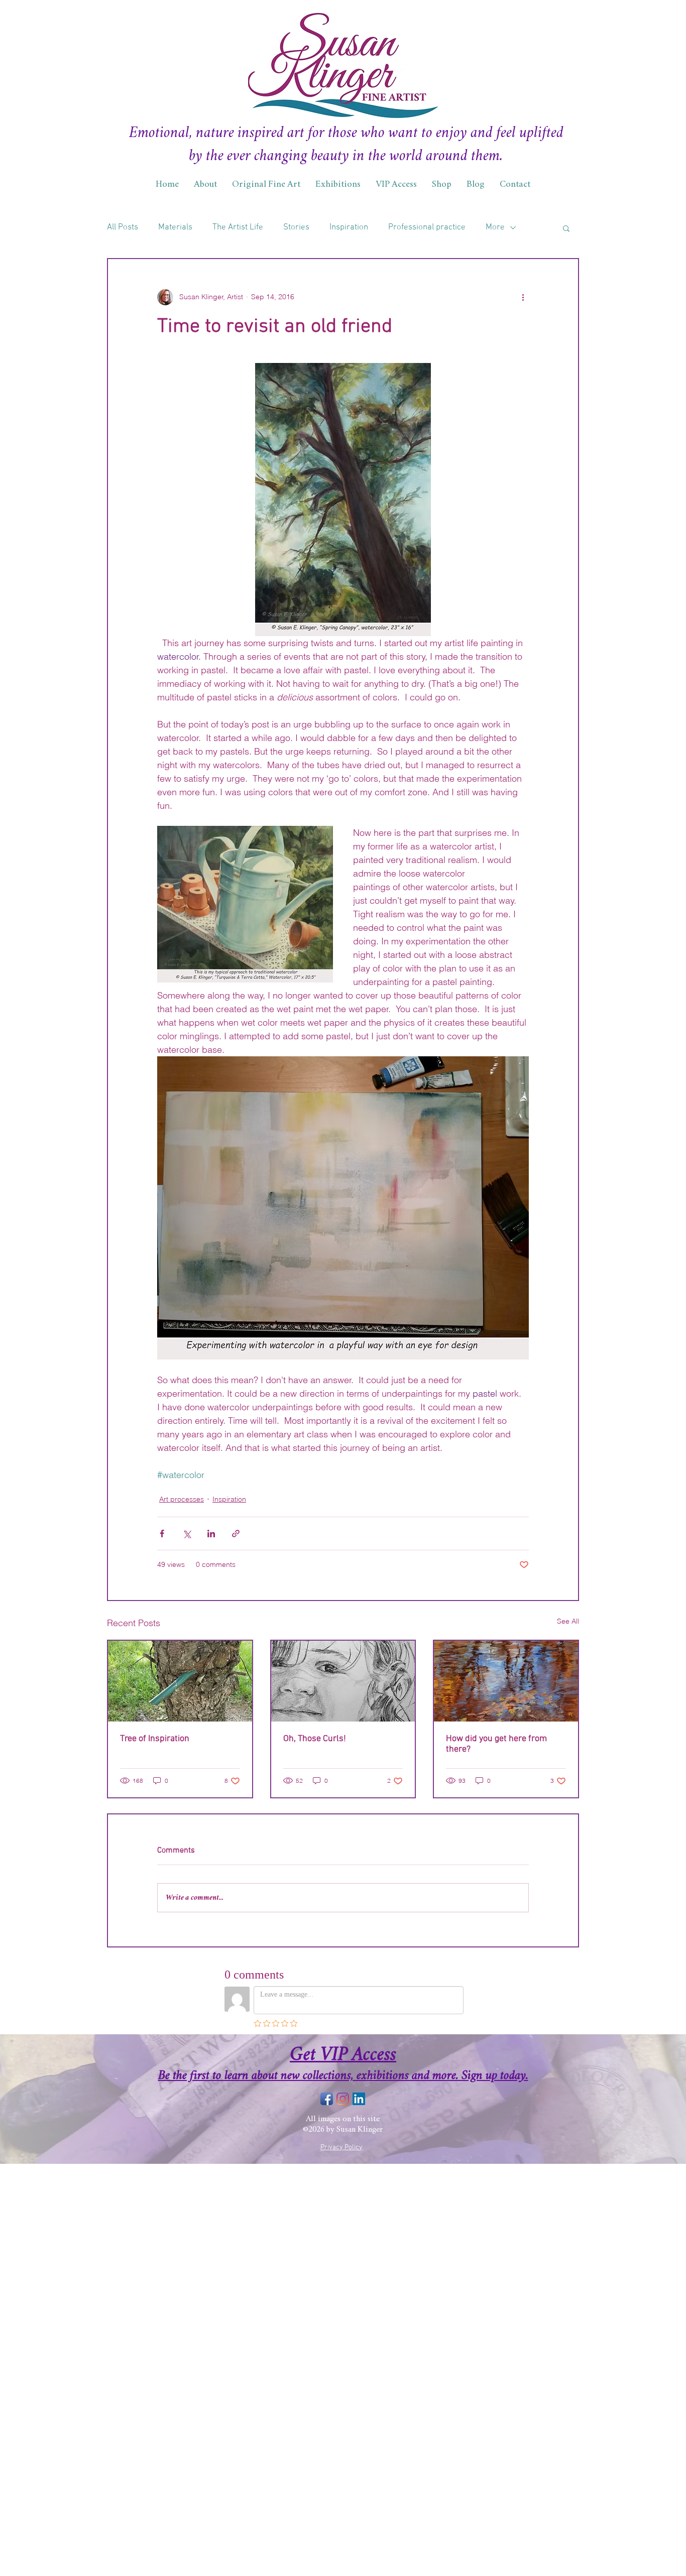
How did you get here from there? (496, 1744)
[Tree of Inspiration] (180, 1681)
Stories (296, 227)
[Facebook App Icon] (327, 2099)
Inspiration (349, 227)
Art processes (182, 1499)
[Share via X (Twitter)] (187, 1534)
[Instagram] (343, 2099)
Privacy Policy (341, 2148)
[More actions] (523, 297)
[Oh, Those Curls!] (343, 1681)
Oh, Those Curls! (315, 1739)
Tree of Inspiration (155, 1739)
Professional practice (427, 227)
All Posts (123, 227)
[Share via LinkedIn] (211, 1534)
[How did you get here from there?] (506, 1681)
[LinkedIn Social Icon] (359, 2099)
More (495, 227)
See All (568, 1621)
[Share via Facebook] (162, 1534)
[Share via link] (236, 1534)
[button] (566, 228)
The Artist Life (238, 227)
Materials (175, 227)
